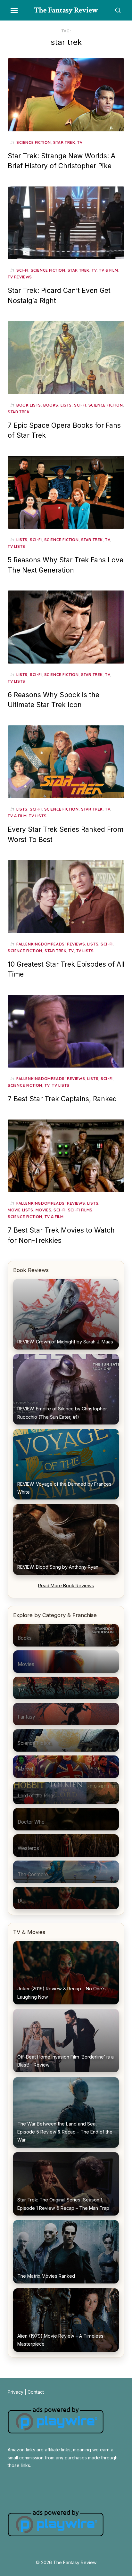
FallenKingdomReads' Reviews (51, 944)
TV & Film (108, 270)
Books (51, 405)
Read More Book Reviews (66, 1585)
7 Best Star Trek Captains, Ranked (62, 1099)
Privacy (16, 2392)
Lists (66, 405)
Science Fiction (34, 142)
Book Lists (29, 405)
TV (80, 142)
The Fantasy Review (66, 10)
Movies (44, 1210)
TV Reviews (20, 277)
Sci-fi (22, 270)
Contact (36, 2392)
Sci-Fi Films (80, 1210)
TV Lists (16, 546)
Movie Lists (21, 1210)
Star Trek (64, 142)
